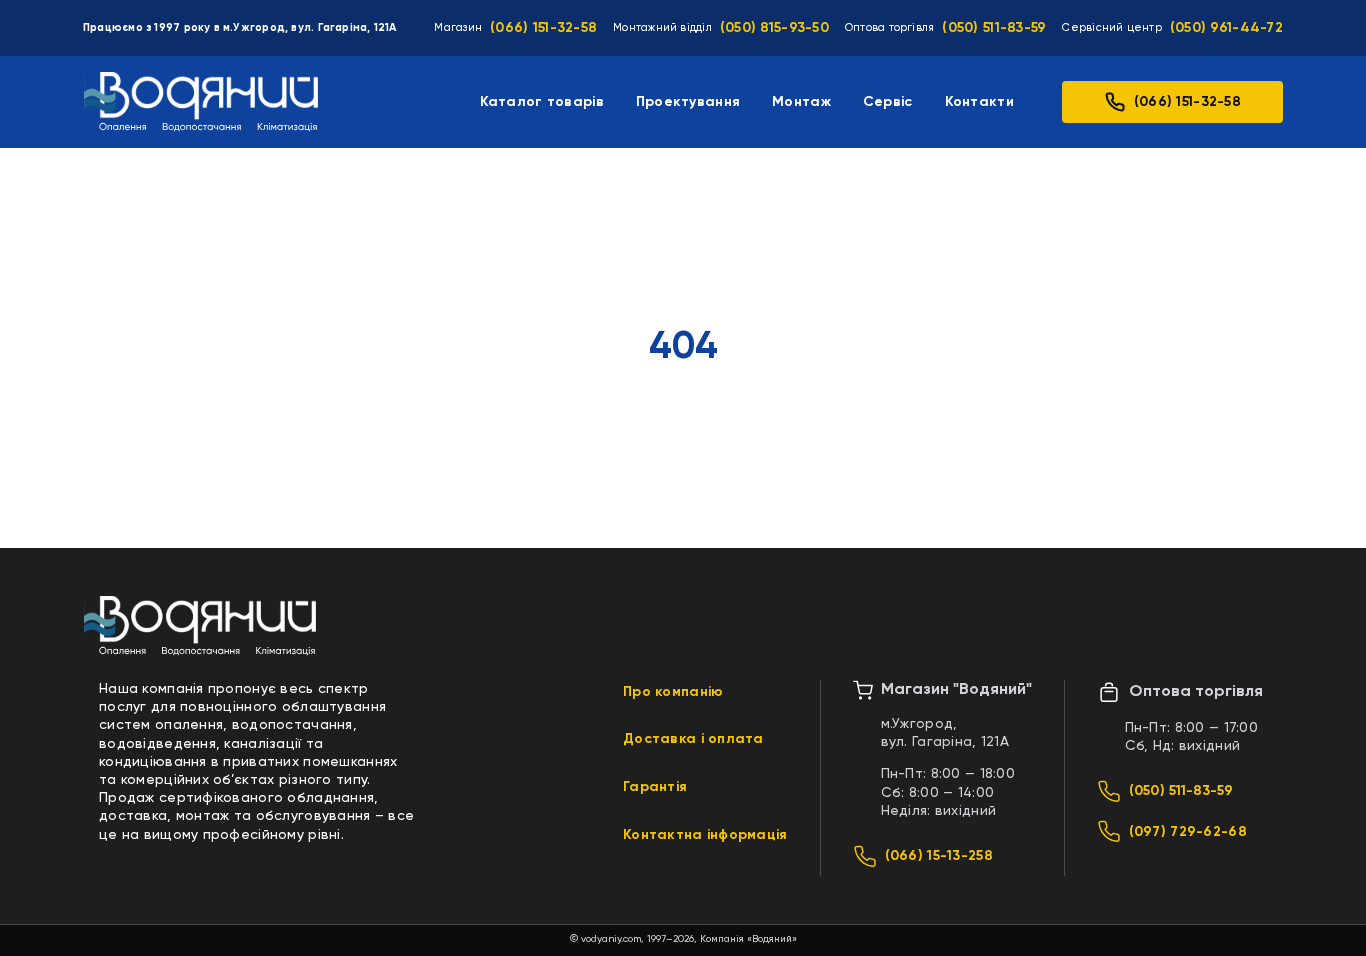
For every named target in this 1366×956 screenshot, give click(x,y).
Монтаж (801, 102)
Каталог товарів (542, 102)
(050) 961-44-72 (1226, 28)
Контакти (979, 102)
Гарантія (655, 787)
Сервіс (888, 102)
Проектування (688, 102)
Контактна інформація (705, 835)
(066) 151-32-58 (543, 28)
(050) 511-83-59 (994, 28)
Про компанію (673, 692)
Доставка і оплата (693, 739)
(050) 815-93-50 (774, 28)
